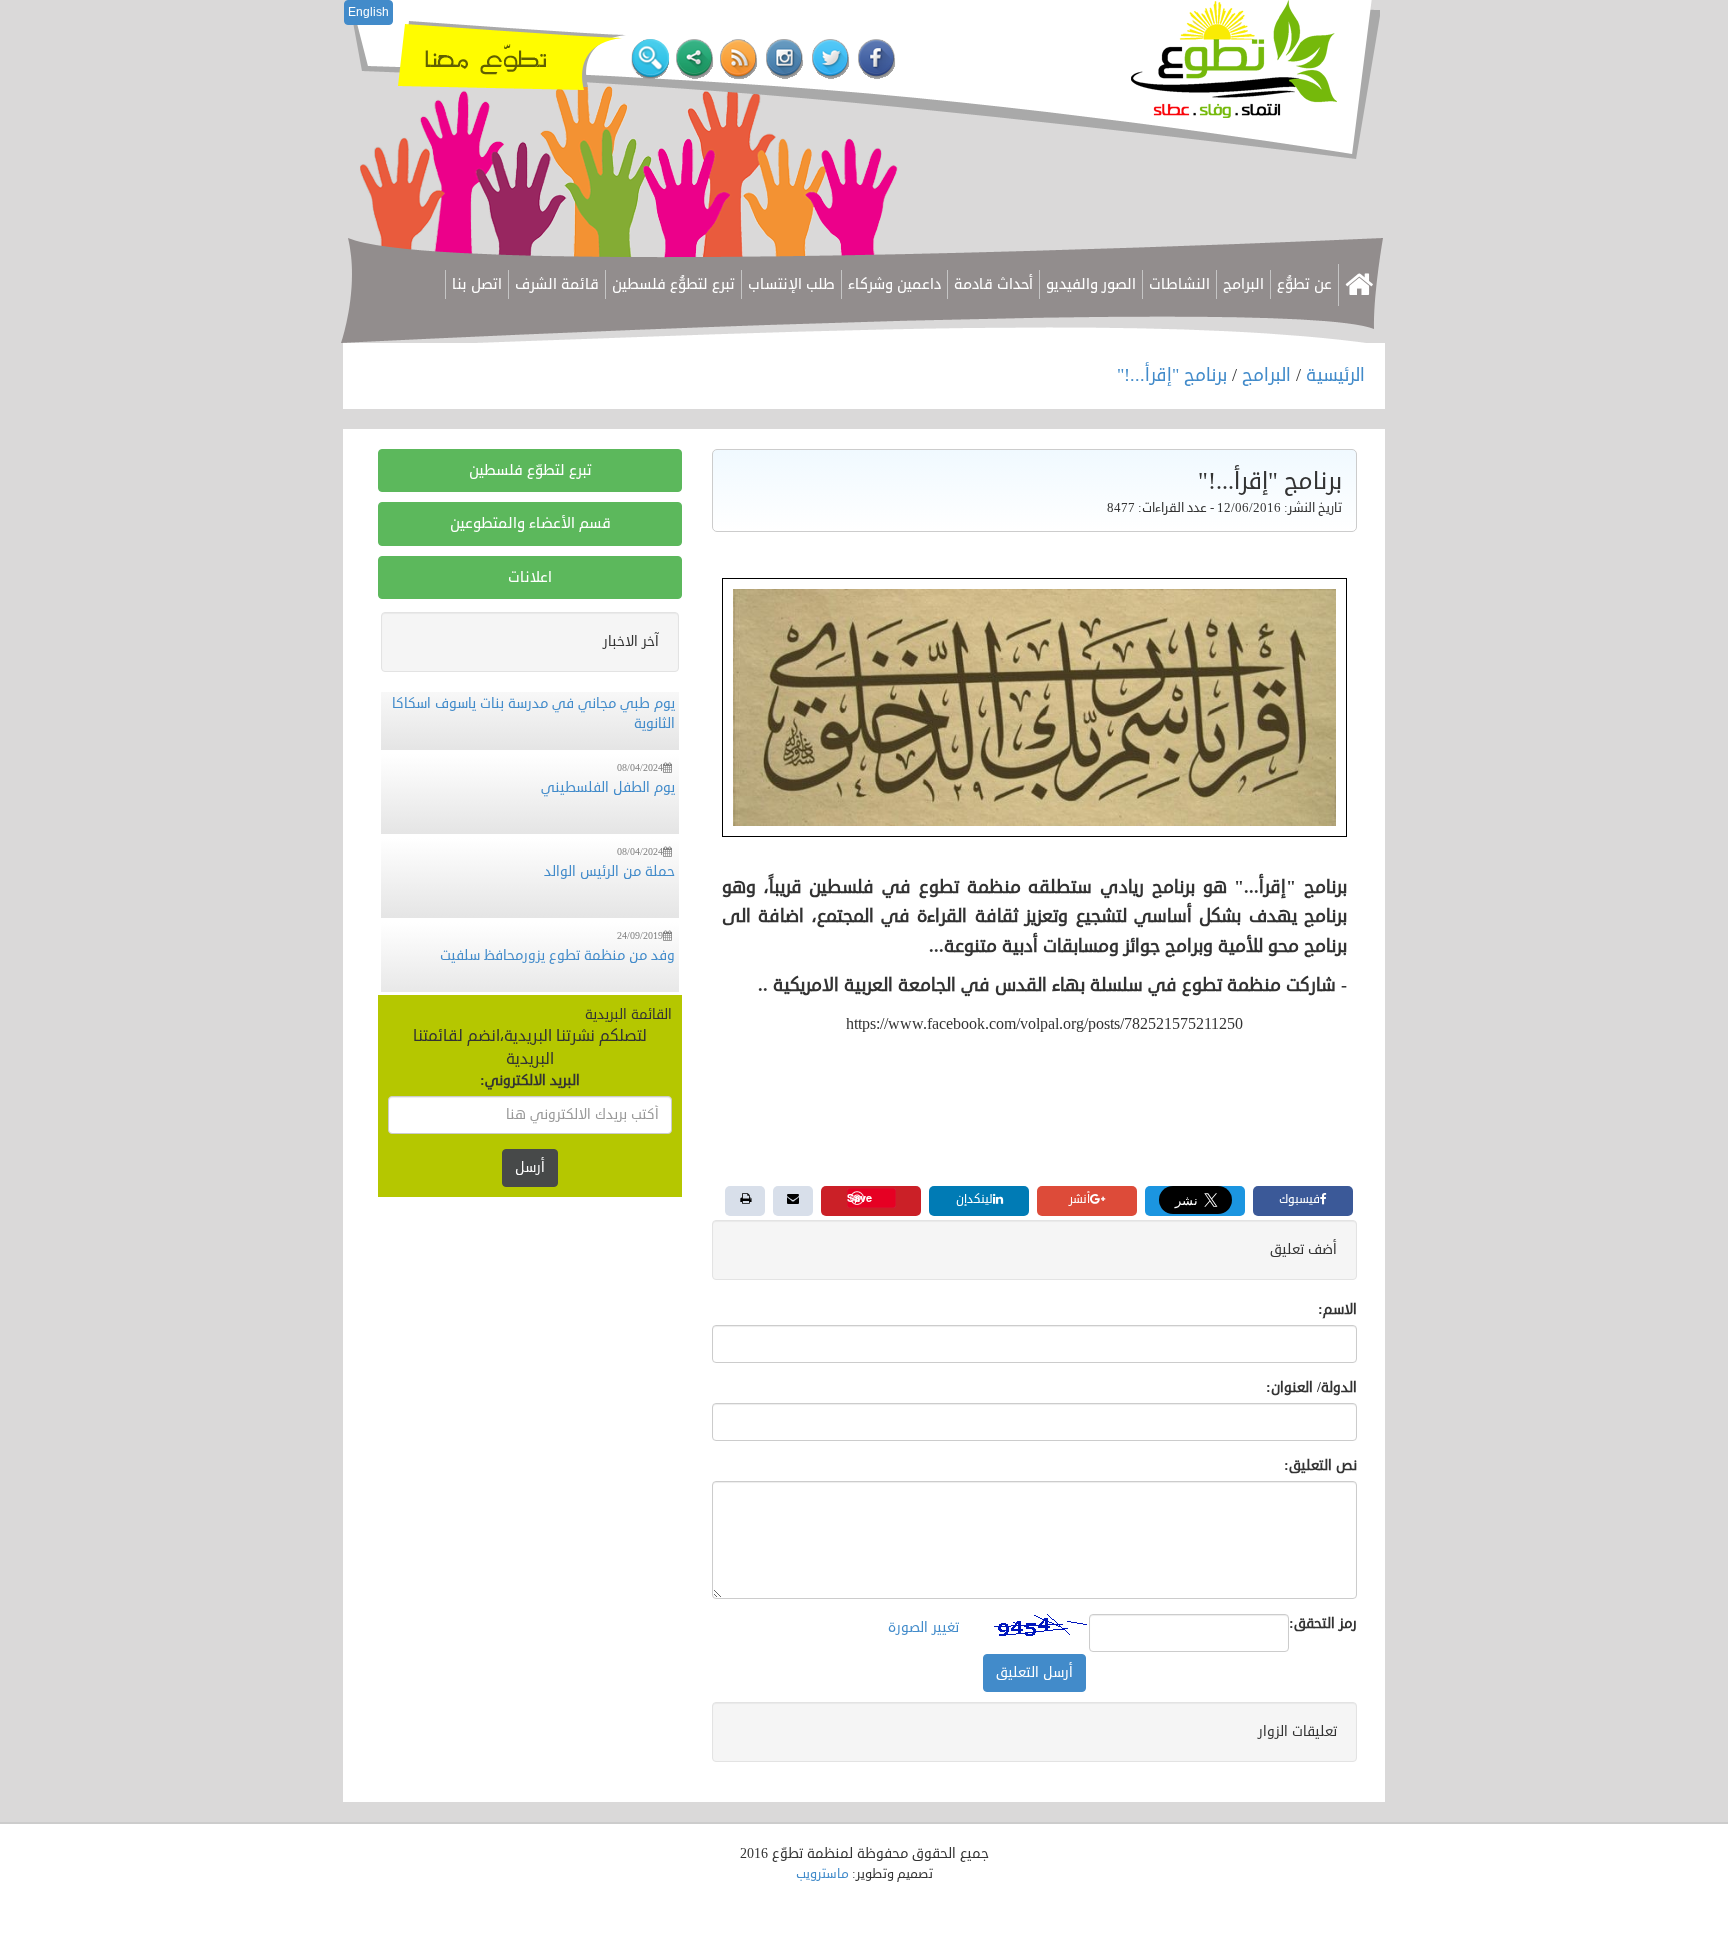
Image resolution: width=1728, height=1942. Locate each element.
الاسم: (1337, 1309)
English (368, 12)
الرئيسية (1335, 375)
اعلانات (530, 577)
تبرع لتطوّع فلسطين (530, 470)
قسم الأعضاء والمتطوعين (530, 523)
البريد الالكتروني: (530, 1080)
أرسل (530, 1167)
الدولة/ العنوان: (1311, 1387)
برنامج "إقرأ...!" (1174, 375)
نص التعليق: (1320, 1465)
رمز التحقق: (1323, 1623)
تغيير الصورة (923, 1627)
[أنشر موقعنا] (694, 59)
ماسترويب (822, 1874)
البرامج (1266, 375)
